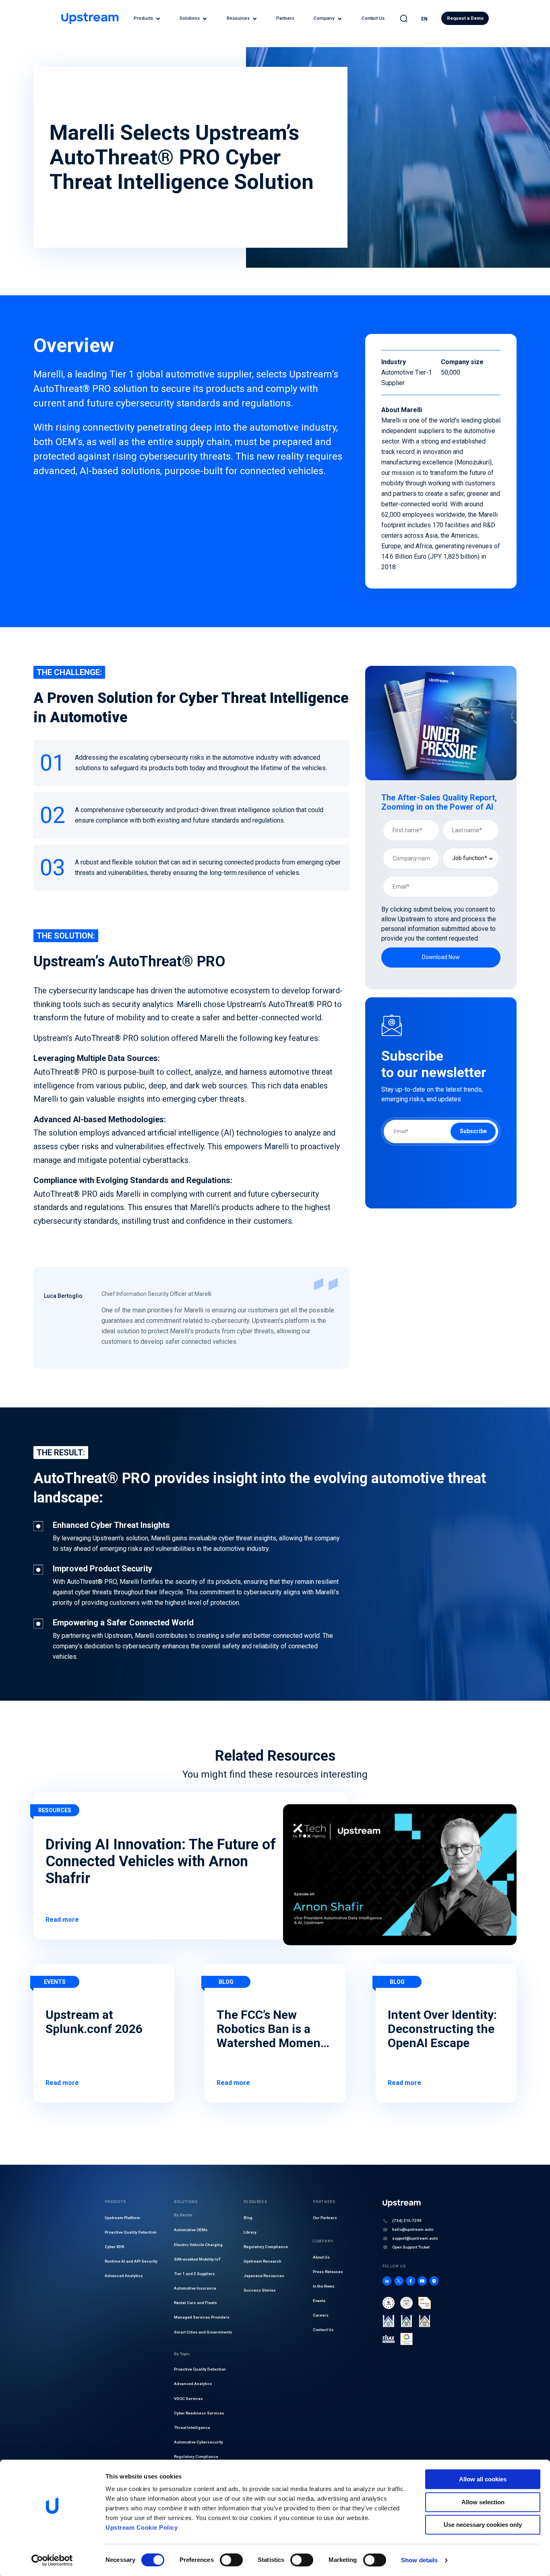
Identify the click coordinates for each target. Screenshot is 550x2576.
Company (324, 18)
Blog (248, 2218)
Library (250, 2232)
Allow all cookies (483, 2479)
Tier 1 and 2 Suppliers (194, 2274)
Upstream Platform (122, 2218)
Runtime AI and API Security (131, 2261)
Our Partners (325, 2218)
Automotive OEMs (191, 2230)
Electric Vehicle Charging (198, 2245)
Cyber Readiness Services (199, 2413)
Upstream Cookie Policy (142, 2527)
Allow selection (483, 2502)
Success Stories (260, 2290)
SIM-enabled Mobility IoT (197, 2259)
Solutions (190, 18)
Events (319, 2301)
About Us (321, 2257)
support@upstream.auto (415, 2238)
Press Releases (328, 2272)
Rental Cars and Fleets (195, 2303)
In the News (324, 2286)
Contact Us (373, 18)
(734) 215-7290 (407, 2221)
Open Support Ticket (411, 2247)
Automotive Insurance (195, 2288)
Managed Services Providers (202, 2317)
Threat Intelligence (192, 2428)
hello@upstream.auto (413, 2229)
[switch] (231, 2560)
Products (143, 18)
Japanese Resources (264, 2276)
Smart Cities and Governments (203, 2332)
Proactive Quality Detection (131, 2232)
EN (424, 19)
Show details (419, 2560)
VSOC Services (188, 2399)
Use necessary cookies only (483, 2525)
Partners (285, 18)
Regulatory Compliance (196, 2457)
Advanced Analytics (124, 2276)
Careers (321, 2315)
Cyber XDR (114, 2247)
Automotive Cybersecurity (198, 2442)
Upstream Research (263, 2261)
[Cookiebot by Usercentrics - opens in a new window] (52, 2560)
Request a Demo (465, 18)
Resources (238, 18)
